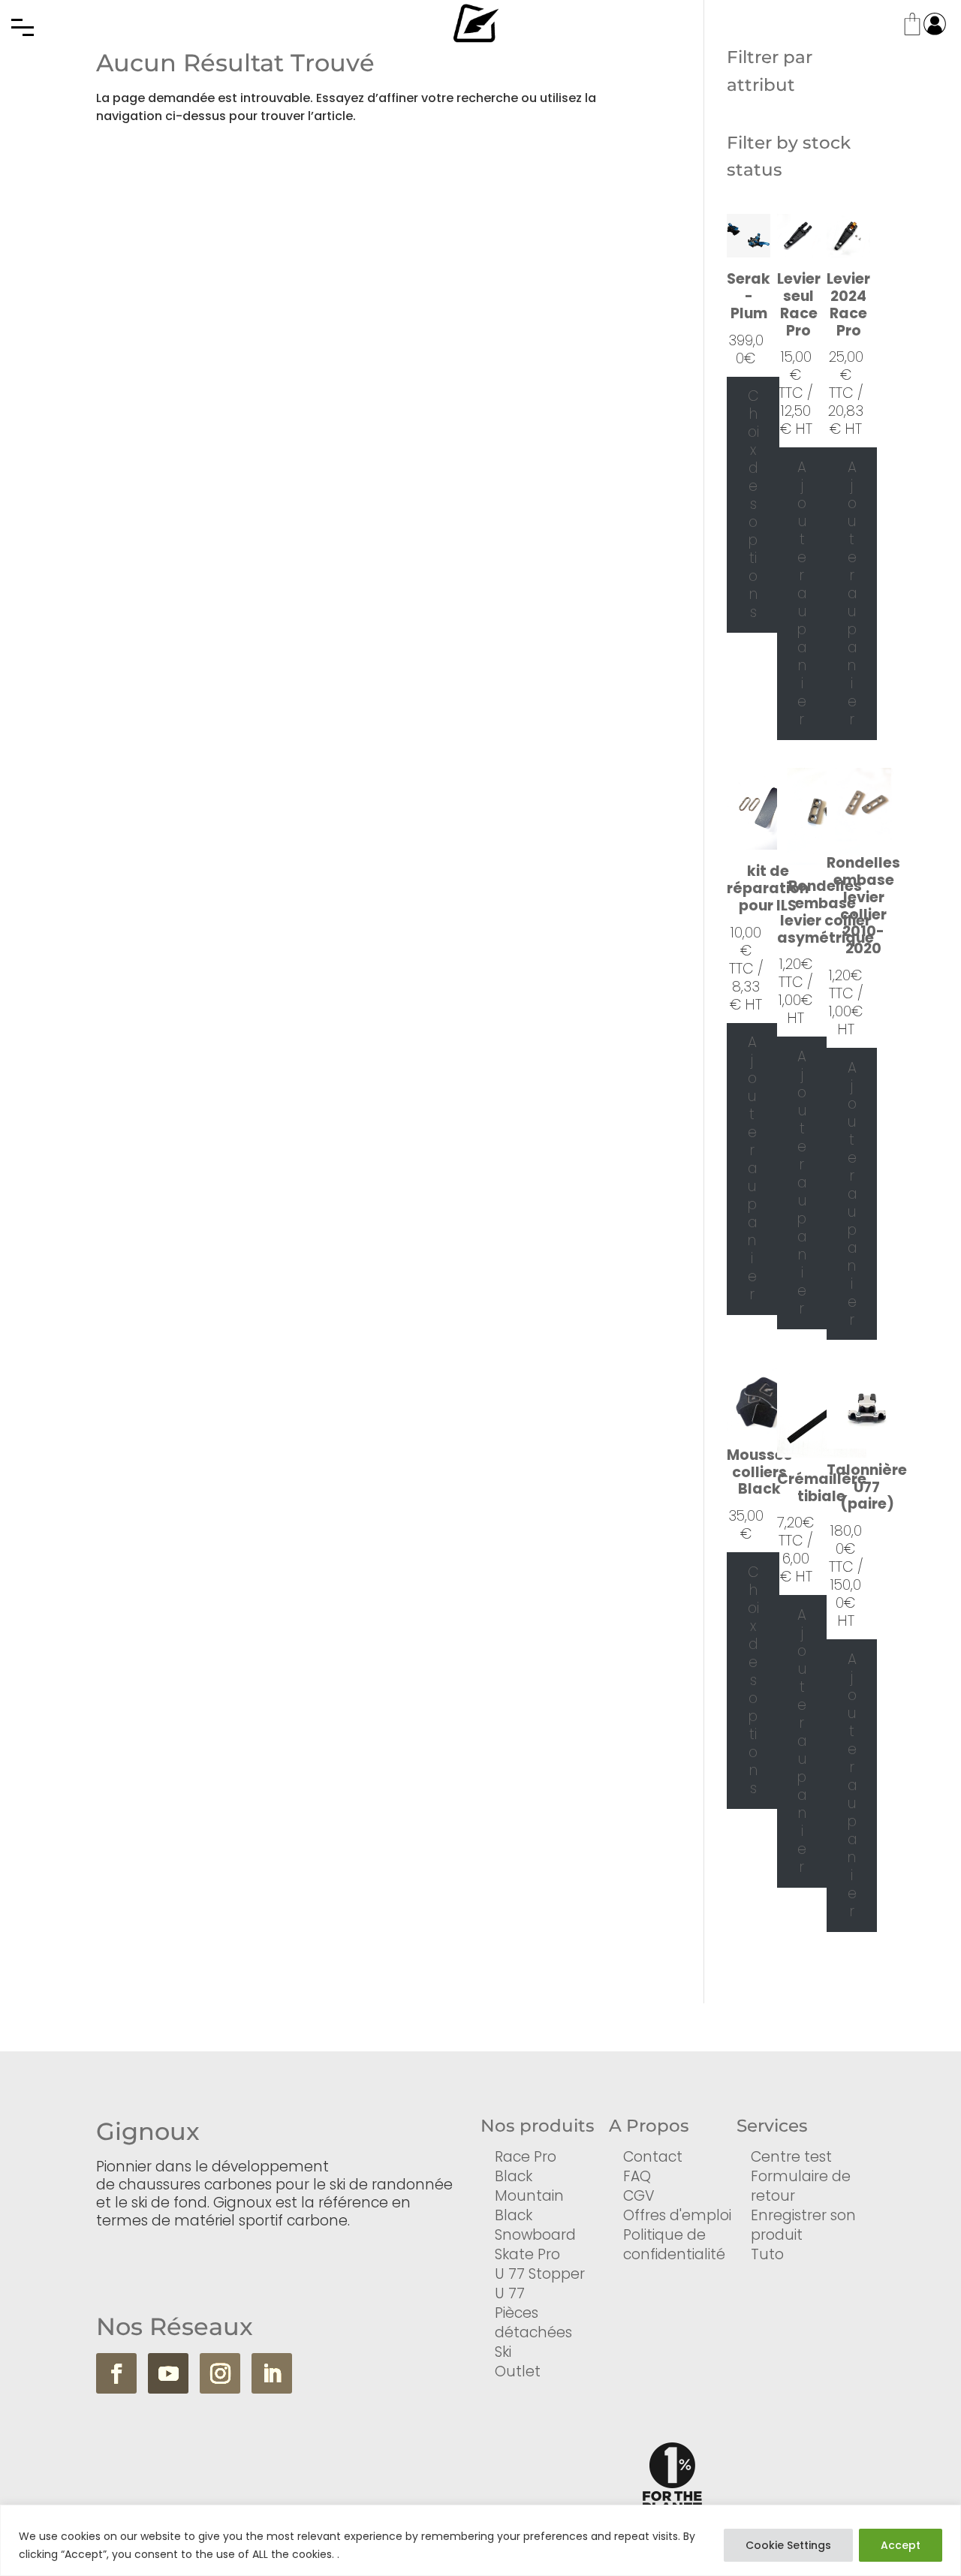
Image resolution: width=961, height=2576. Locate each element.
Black (514, 2176)
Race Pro (526, 2157)
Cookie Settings (788, 2545)
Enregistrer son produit (803, 2225)
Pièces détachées (533, 2323)
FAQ (637, 2176)
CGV (639, 2196)
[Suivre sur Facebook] (116, 2373)
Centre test (791, 2157)
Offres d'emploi (677, 2215)
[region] (480, 2540)
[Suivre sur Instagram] (220, 2373)
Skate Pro (527, 2254)
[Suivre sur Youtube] (168, 2373)
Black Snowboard (535, 2225)
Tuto (767, 2254)
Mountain (529, 2196)
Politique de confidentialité (674, 2245)
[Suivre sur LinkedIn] (272, 2373)
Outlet (518, 2371)
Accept (901, 2545)
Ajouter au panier (802, 593)
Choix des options (753, 504)
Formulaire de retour (801, 2186)
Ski (503, 2352)
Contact (653, 2157)
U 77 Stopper (540, 2274)
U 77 (510, 2293)
